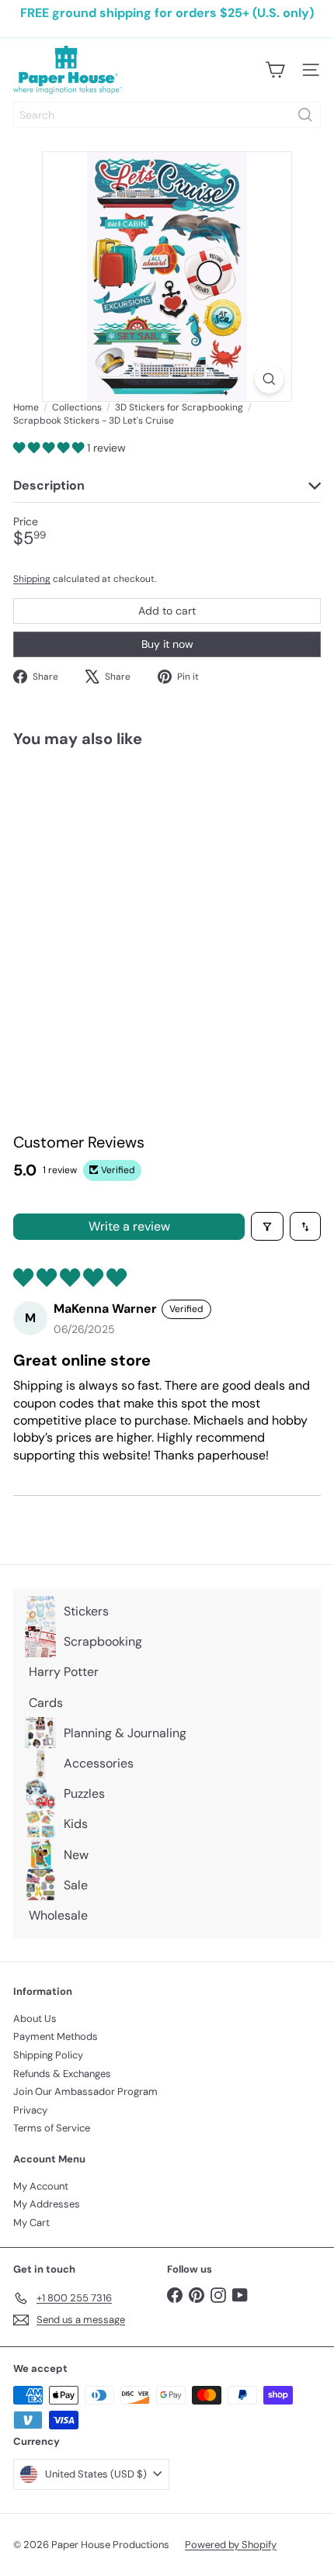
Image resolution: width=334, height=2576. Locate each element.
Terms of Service (52, 2128)
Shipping (32, 579)
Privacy (30, 2110)
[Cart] (275, 70)
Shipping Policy (48, 2055)
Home (26, 407)
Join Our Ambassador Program (85, 2091)
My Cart (31, 2223)
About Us (35, 2019)
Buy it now (167, 644)
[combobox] (167, 115)
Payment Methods (56, 2036)
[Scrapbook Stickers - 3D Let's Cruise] (110, 890)
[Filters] (267, 1226)
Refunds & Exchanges (62, 2074)
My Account (41, 2186)
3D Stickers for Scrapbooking (179, 407)
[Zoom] (269, 379)
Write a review (129, 1226)
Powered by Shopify (231, 2545)
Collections (77, 407)
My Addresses (47, 2204)
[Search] (305, 115)
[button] (50, 448)
